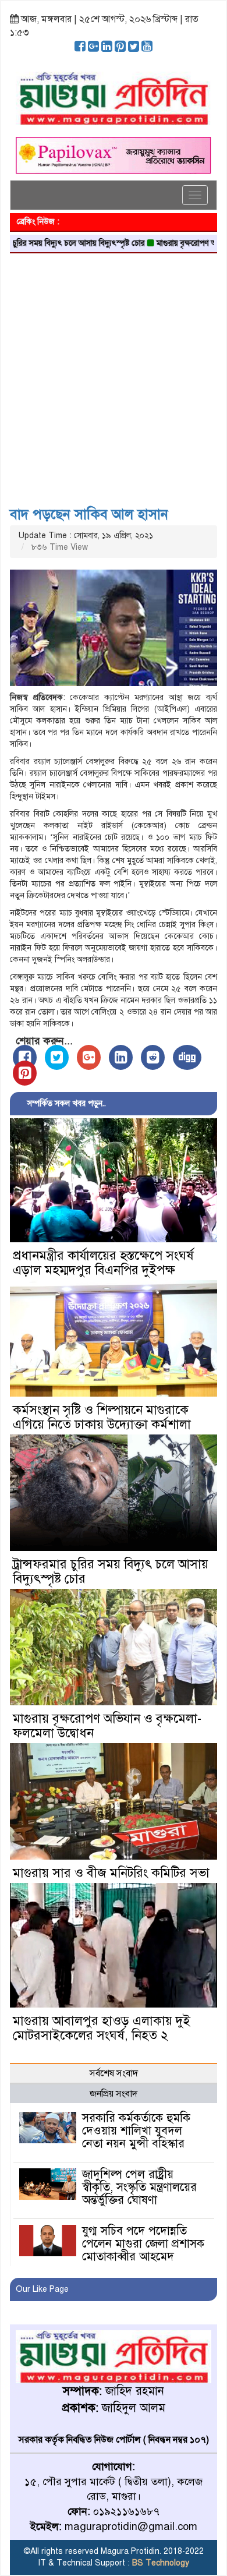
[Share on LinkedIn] (121, 1057)
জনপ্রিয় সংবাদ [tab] (114, 2094)
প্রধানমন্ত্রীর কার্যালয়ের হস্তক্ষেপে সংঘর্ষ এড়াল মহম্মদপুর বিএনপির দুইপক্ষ (103, 1263)
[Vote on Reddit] (153, 1057)
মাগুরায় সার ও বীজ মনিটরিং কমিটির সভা (111, 1873)
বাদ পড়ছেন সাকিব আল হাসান (89, 514)
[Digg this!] (187, 1057)
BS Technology (159, 2563)
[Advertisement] (114, 376)
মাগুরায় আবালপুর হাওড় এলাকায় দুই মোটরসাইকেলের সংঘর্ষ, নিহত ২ (102, 2028)
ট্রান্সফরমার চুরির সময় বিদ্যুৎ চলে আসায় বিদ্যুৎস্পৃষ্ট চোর (111, 1571)
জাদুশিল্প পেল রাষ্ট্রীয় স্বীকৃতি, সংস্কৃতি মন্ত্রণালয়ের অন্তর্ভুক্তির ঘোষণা (139, 2187)
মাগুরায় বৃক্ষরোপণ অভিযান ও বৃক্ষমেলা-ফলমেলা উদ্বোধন (107, 1726)
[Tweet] (57, 1057)
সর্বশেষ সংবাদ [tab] (114, 2073)
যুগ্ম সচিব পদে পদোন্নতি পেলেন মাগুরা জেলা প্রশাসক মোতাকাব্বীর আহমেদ (143, 2244)
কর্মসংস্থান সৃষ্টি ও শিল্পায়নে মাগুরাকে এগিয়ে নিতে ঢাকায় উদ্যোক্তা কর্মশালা (102, 1417)
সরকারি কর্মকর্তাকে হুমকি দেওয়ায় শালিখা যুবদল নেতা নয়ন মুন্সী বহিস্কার (136, 2131)
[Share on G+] (89, 1057)
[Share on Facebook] (25, 1057)
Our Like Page (42, 2289)
